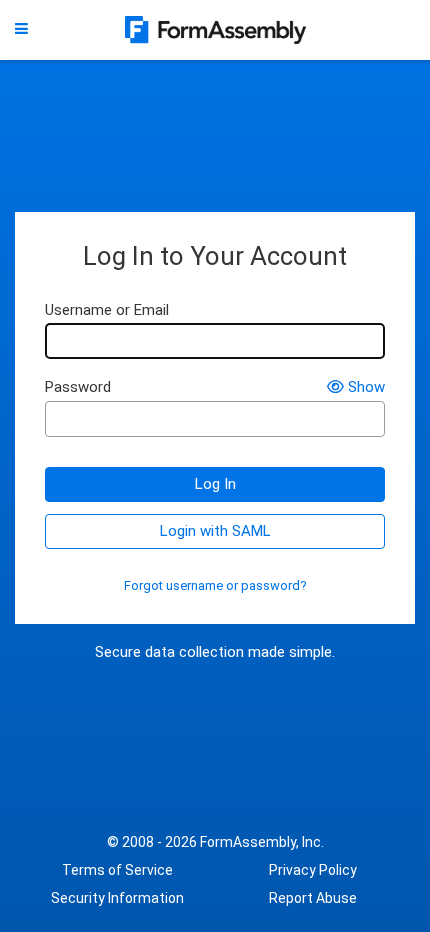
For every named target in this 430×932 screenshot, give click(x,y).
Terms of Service (117, 870)
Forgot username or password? (215, 586)
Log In (215, 484)
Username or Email (107, 310)
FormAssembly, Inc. (262, 842)
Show (366, 387)
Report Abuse (313, 898)
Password (78, 387)
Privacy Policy (313, 870)
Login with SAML (215, 531)
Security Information (117, 898)
